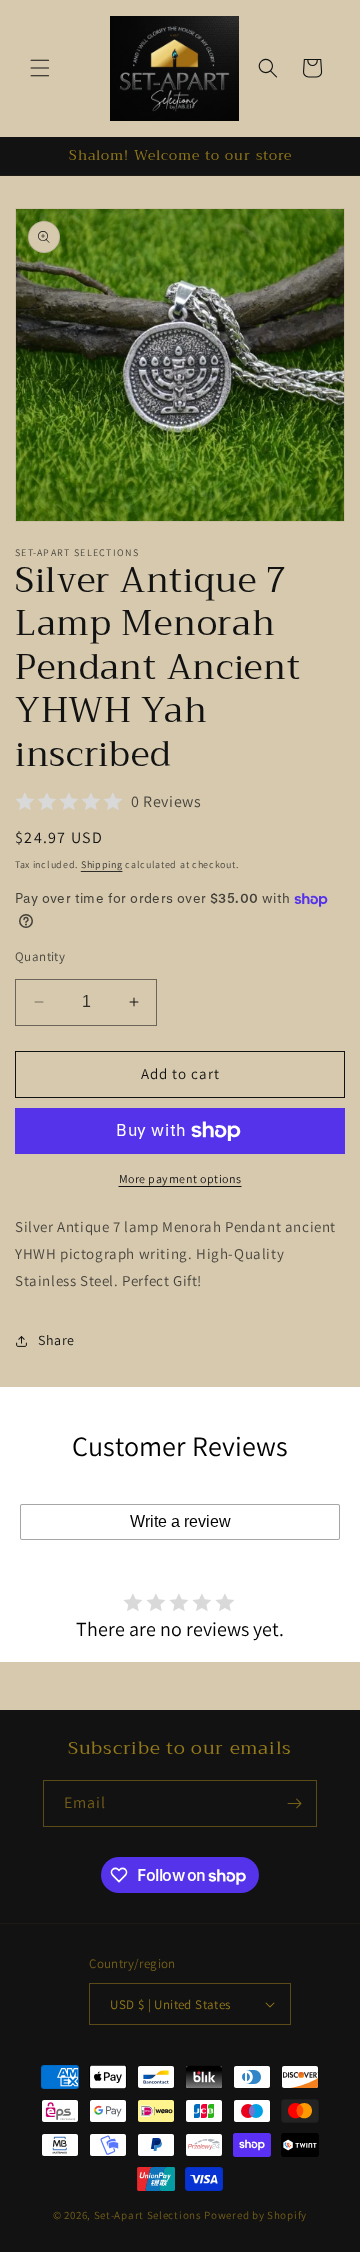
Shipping (102, 864)
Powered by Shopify (255, 2215)
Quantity (40, 956)
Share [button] (56, 1340)
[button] (40, 68)
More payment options (180, 1178)
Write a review (180, 1521)
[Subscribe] (294, 1803)
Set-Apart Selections (148, 2215)
